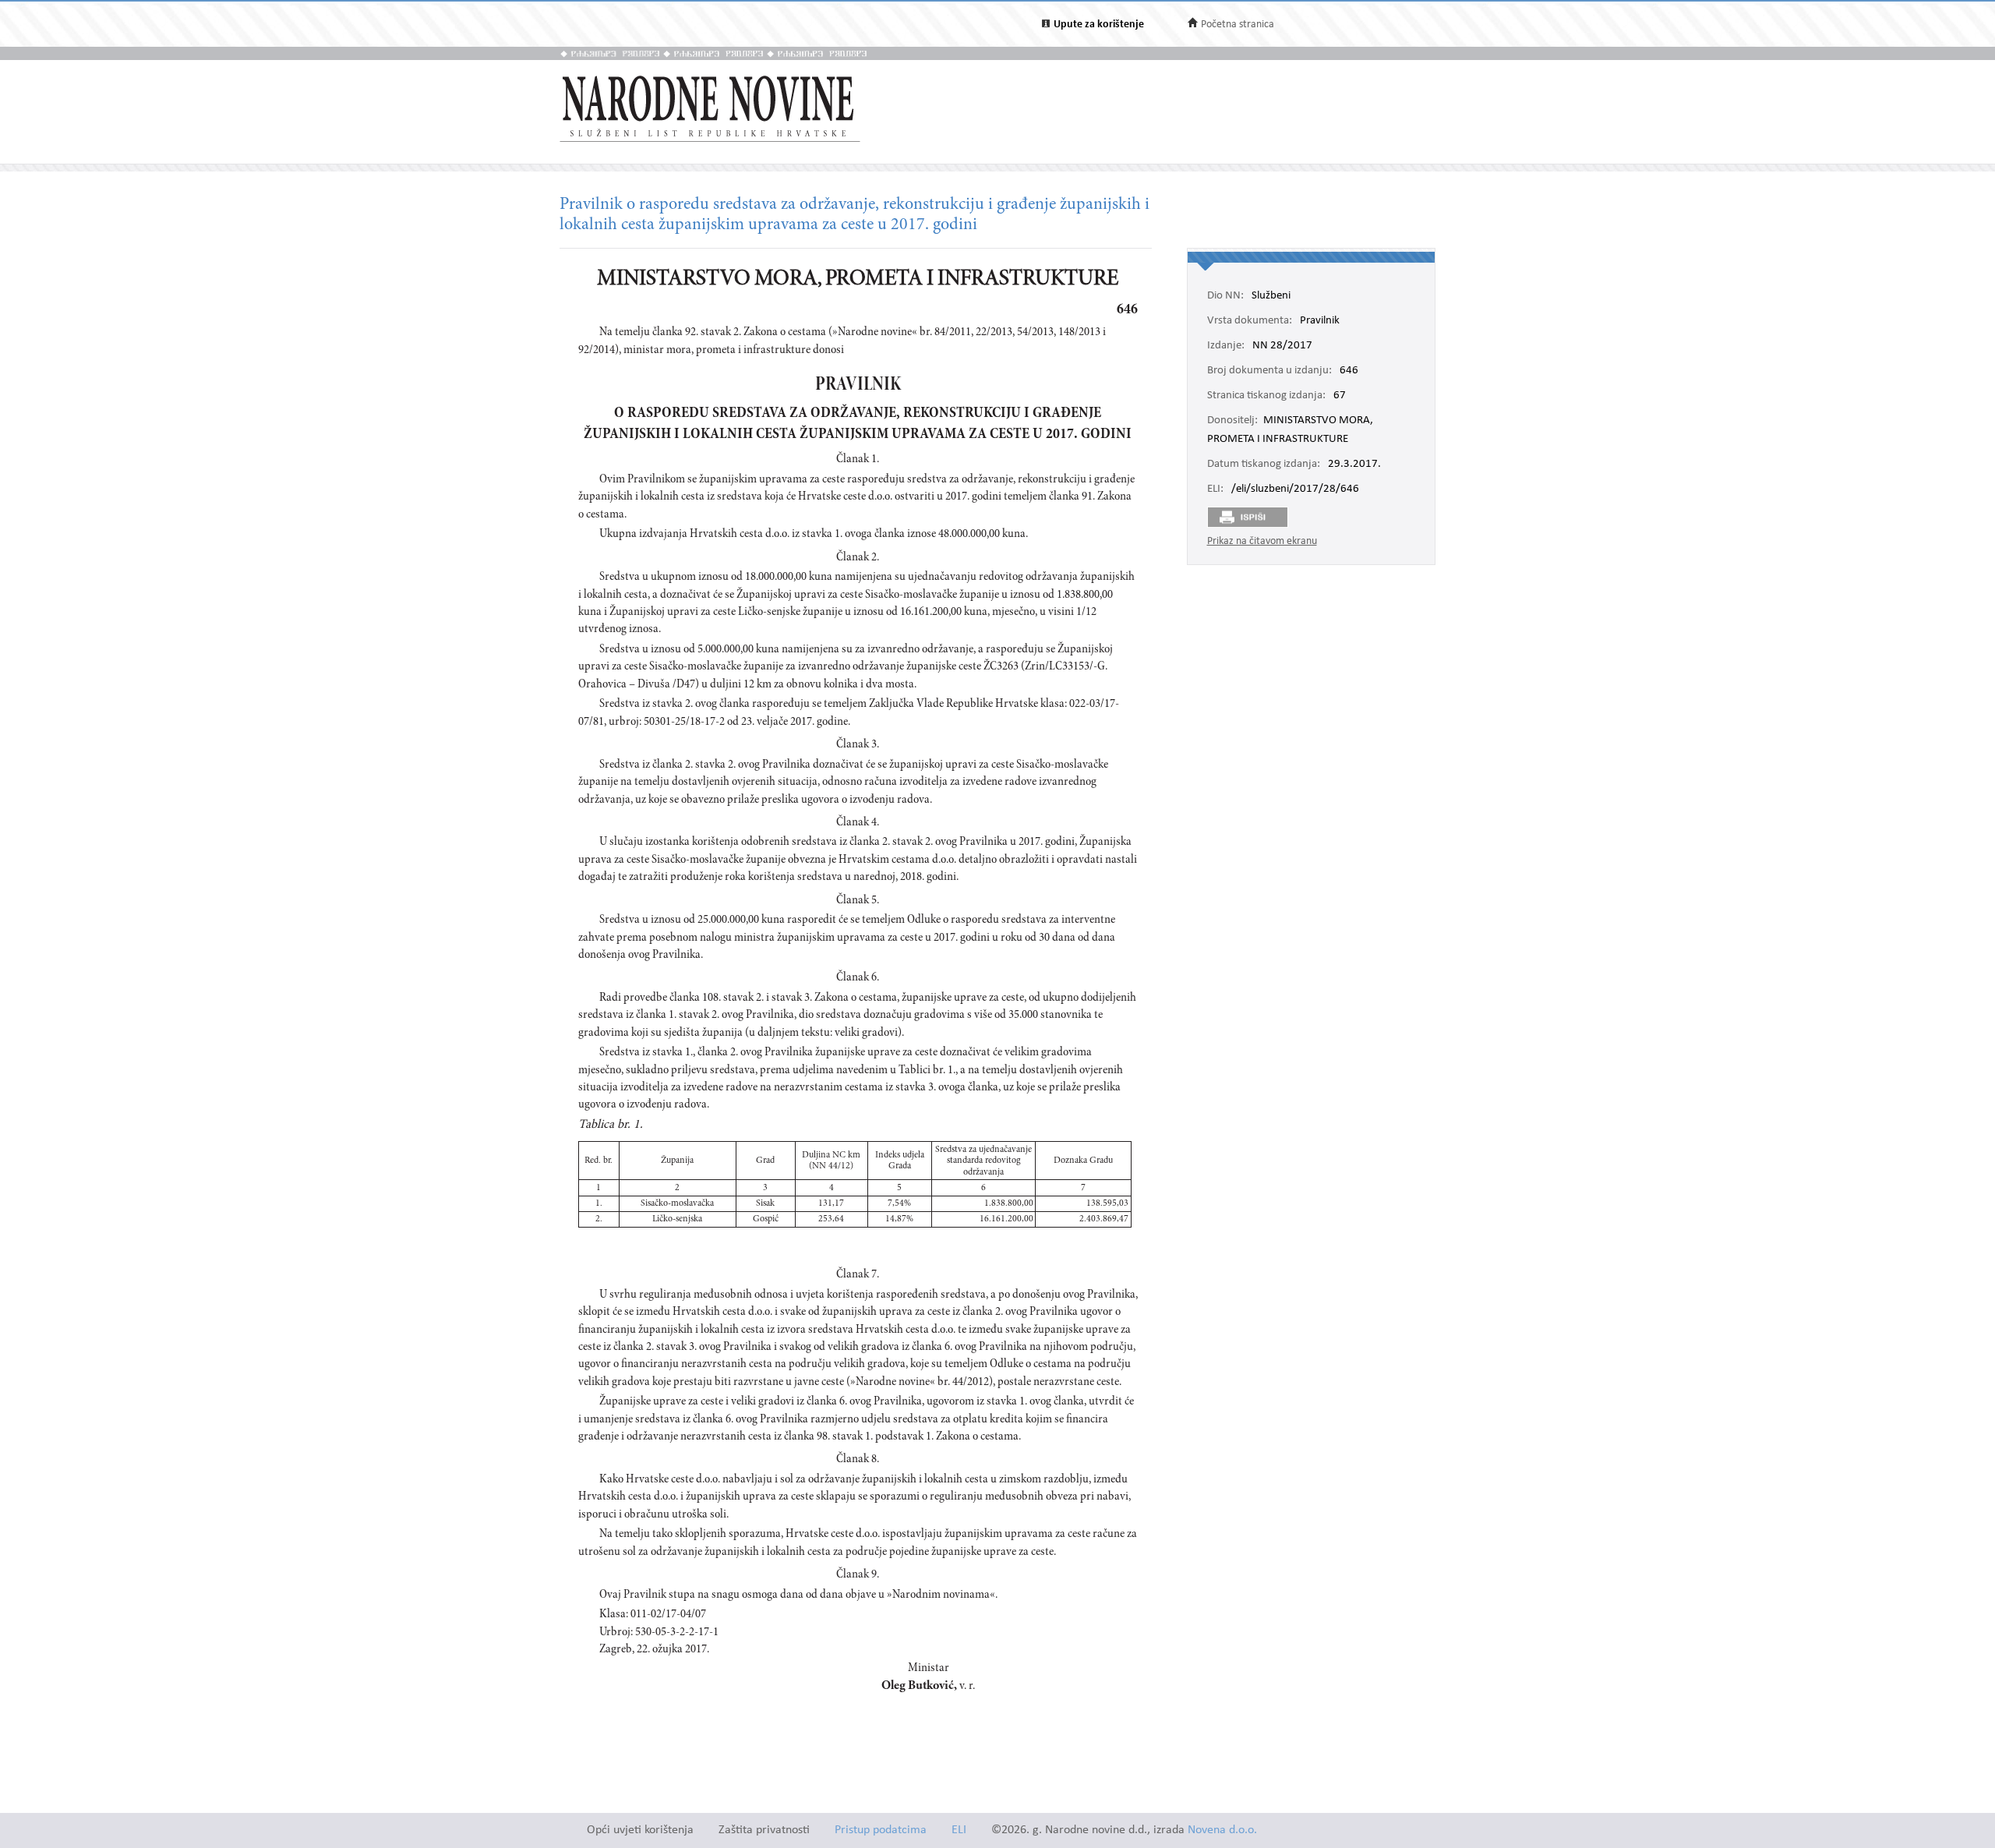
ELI (959, 1830)
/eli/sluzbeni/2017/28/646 (1295, 489)
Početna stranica (1238, 25)
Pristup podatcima (881, 1830)
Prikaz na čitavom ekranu (1262, 541)
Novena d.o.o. (1222, 1830)
